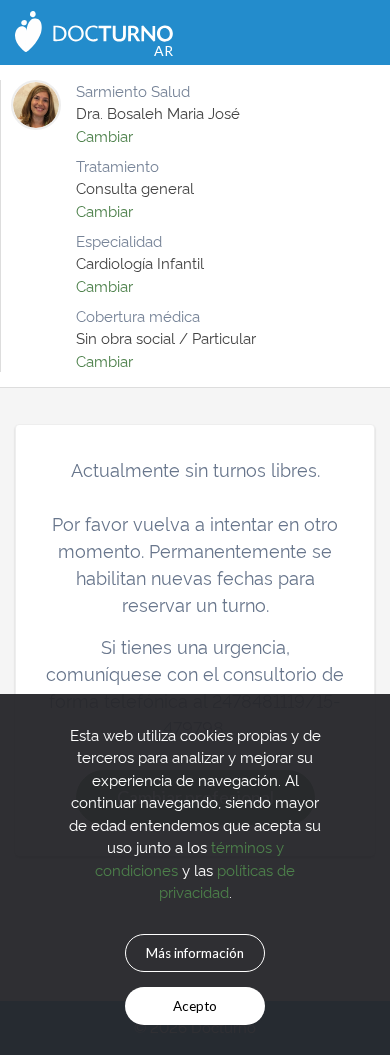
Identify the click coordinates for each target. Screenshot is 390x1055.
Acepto (195, 1006)
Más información (195, 953)
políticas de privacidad (227, 881)
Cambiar (104, 135)
